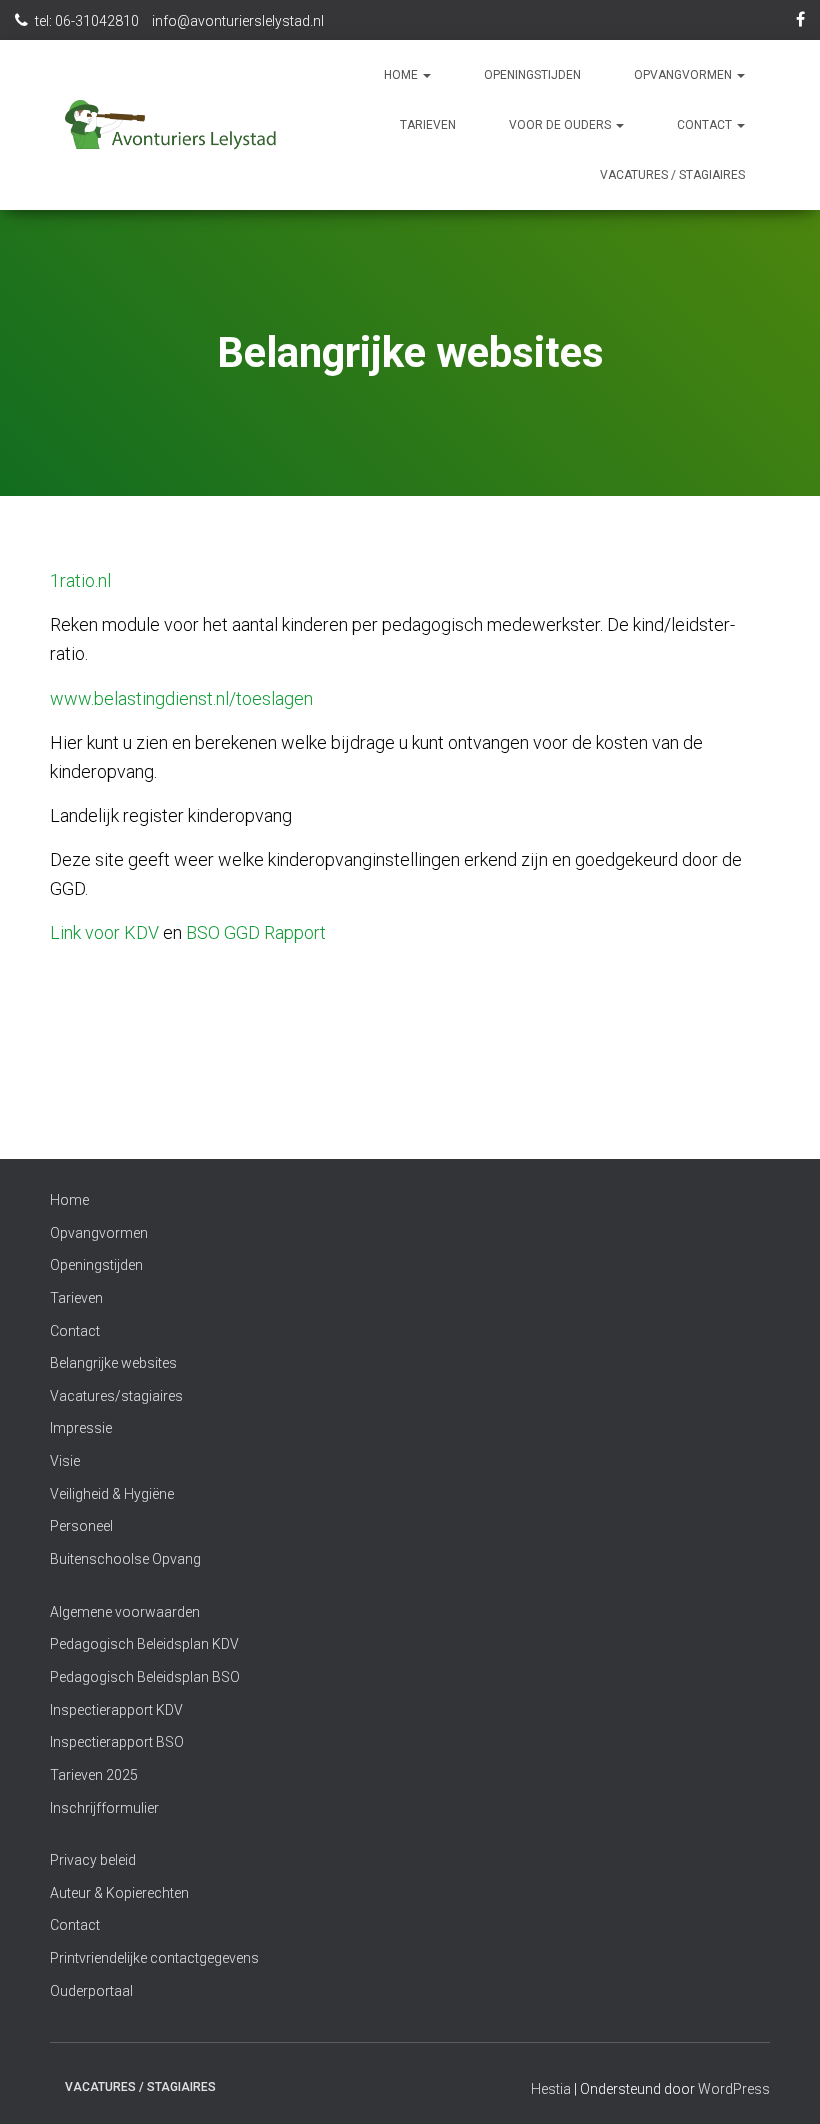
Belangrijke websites (113, 1363)
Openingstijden (532, 75)
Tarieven (428, 125)
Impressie (81, 1428)
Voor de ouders (561, 125)
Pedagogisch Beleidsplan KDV (144, 1644)
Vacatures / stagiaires (672, 175)
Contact (75, 1331)
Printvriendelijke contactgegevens (154, 1958)
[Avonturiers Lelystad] (171, 125)
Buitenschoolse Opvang (125, 1559)
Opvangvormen (684, 75)
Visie (65, 1461)
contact (706, 125)
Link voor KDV (104, 932)
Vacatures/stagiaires (116, 1396)
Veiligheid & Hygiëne (112, 1494)
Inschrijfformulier (104, 1808)
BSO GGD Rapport (256, 932)
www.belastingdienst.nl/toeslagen (181, 698)
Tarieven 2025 (94, 1775)
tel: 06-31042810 (87, 21)
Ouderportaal (91, 1991)
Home (402, 75)
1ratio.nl (80, 580)
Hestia (551, 2089)
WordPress (734, 2089)
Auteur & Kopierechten (119, 1893)
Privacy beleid (93, 1860)
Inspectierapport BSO (117, 1742)
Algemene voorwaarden (125, 1612)
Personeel (81, 1526)
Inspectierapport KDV (116, 1710)
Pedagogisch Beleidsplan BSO (145, 1677)
